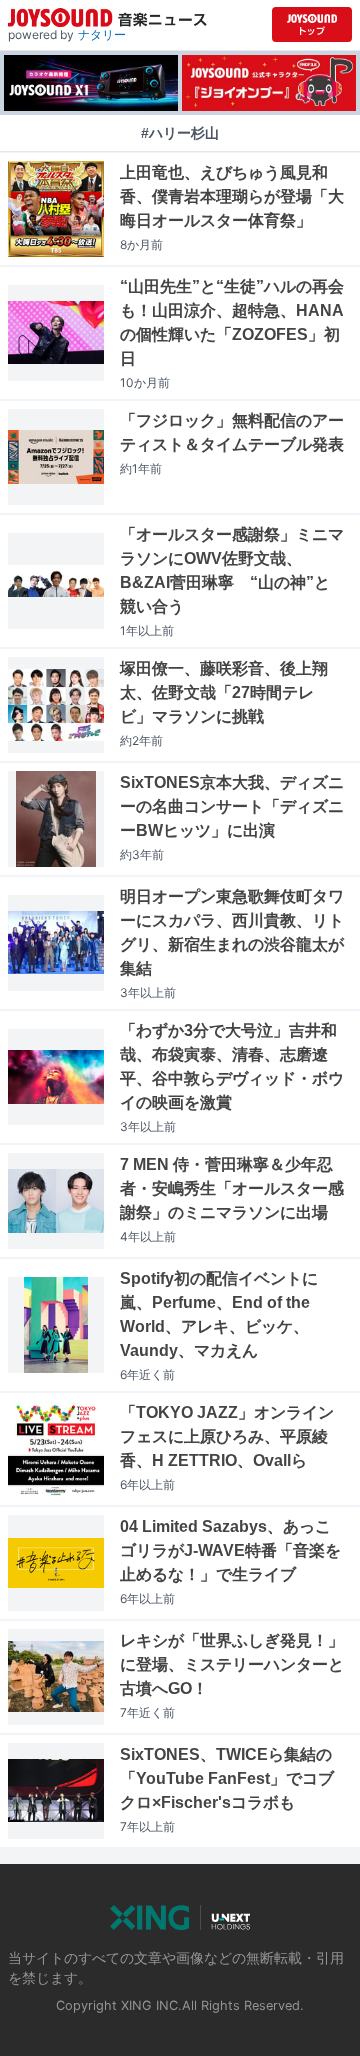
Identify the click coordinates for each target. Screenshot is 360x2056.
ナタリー (102, 34)
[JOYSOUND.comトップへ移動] (312, 24)
